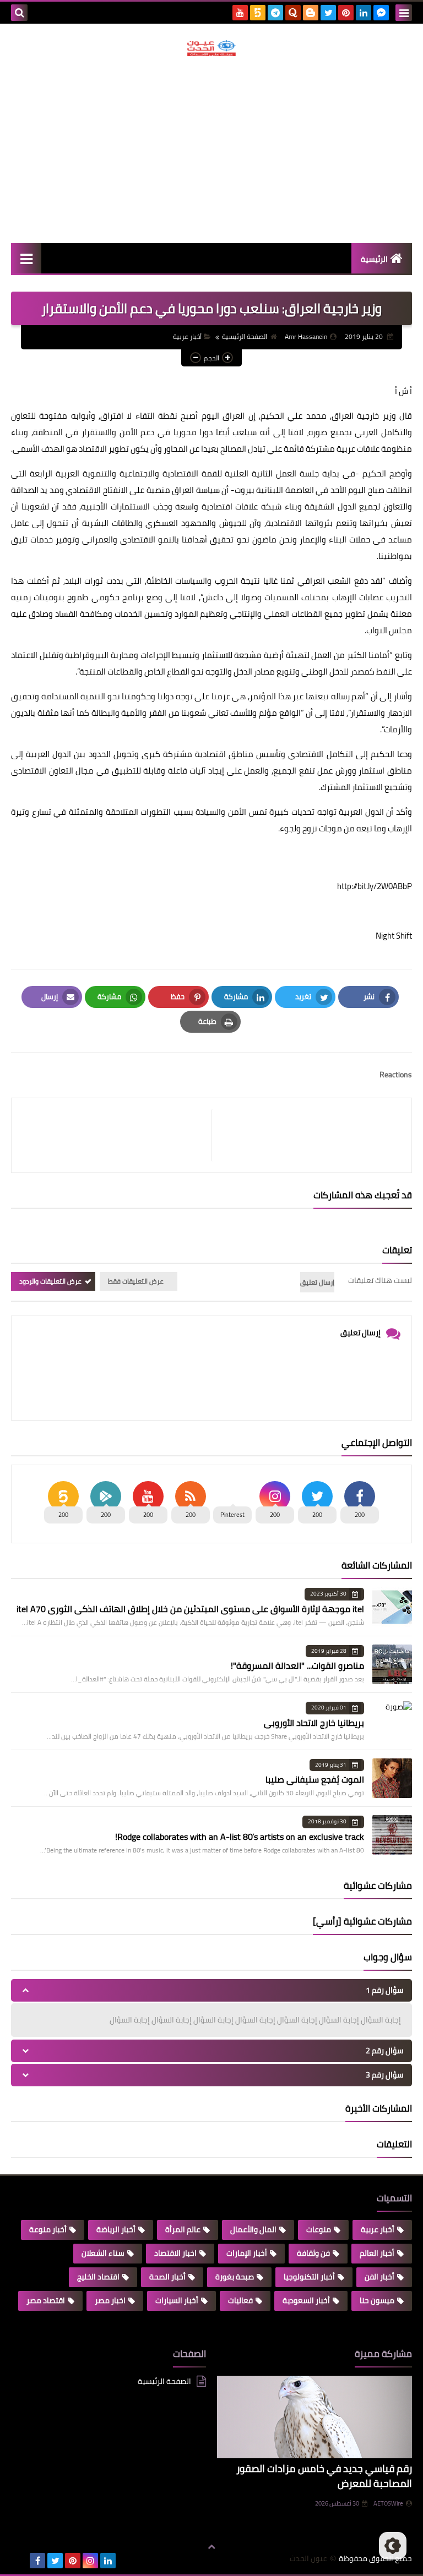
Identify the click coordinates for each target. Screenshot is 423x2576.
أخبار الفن (379, 2277)
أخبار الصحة (167, 2277)
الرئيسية (374, 259)
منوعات (319, 2229)
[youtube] (240, 13)
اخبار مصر (110, 2300)
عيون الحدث (308, 2559)
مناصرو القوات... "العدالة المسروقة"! (297, 1665)
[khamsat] (258, 13)
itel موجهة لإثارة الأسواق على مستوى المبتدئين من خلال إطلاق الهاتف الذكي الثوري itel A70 (190, 1609)
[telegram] (275, 13)
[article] (117, 1135)
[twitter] (328, 13)
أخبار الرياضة (116, 2229)
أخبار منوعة (48, 2229)
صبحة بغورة (235, 2277)
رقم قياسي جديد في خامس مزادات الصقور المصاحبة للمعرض (324, 2476)
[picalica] (20, 2561)
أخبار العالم (377, 2253)
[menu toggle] (404, 13)
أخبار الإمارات (247, 2253)
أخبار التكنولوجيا (309, 2277)
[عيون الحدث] (211, 48)
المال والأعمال (253, 2229)
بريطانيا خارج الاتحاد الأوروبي (314, 1723)
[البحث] (19, 13)
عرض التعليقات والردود (50, 1281)
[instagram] (90, 2561)
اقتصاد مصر (46, 2300)
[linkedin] (364, 13)
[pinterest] (346, 13)
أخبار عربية (187, 336)
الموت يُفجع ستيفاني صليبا (315, 1779)
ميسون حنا (377, 2300)
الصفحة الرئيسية (245, 336)
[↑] (211, 2547)
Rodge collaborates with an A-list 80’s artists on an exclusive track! (240, 1837)
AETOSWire (388, 2503)
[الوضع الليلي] (393, 2546)
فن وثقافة (313, 2253)
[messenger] (381, 13)
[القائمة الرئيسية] (26, 258)
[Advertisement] (211, 150)
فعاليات (240, 2300)
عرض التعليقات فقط (136, 1281)
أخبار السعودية (306, 2300)
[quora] (293, 13)
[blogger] (311, 13)
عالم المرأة (183, 2229)
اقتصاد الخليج (98, 2277)
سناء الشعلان (103, 2253)
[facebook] (37, 2561)
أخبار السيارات (177, 2300)
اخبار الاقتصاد (175, 2253)
